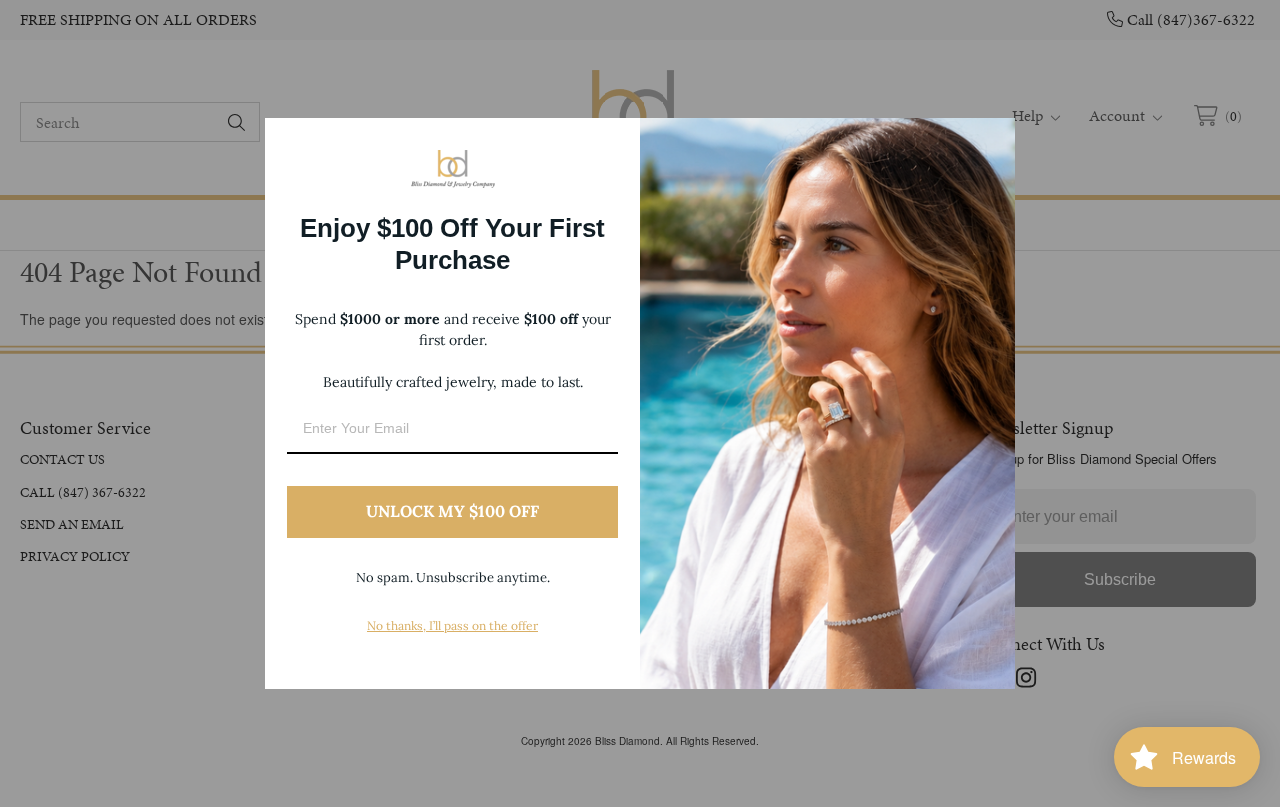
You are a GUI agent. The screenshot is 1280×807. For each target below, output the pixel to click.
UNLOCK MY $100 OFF (452, 511)
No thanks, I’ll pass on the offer (452, 625)
